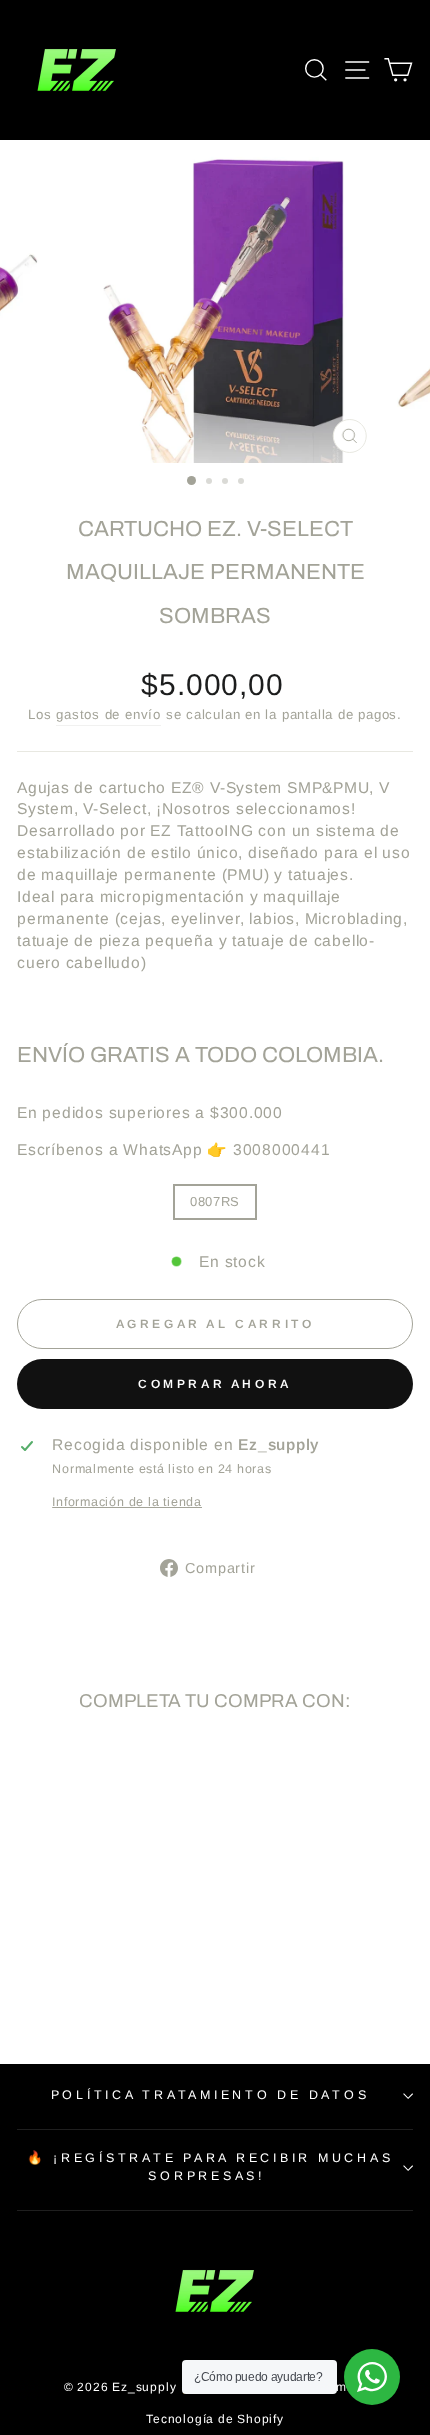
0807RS (215, 1201)
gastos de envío (108, 714)
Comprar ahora (215, 1384)
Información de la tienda (127, 1502)
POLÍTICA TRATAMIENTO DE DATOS (210, 2095)
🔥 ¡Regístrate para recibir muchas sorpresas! (210, 2167)
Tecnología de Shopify (214, 2419)
